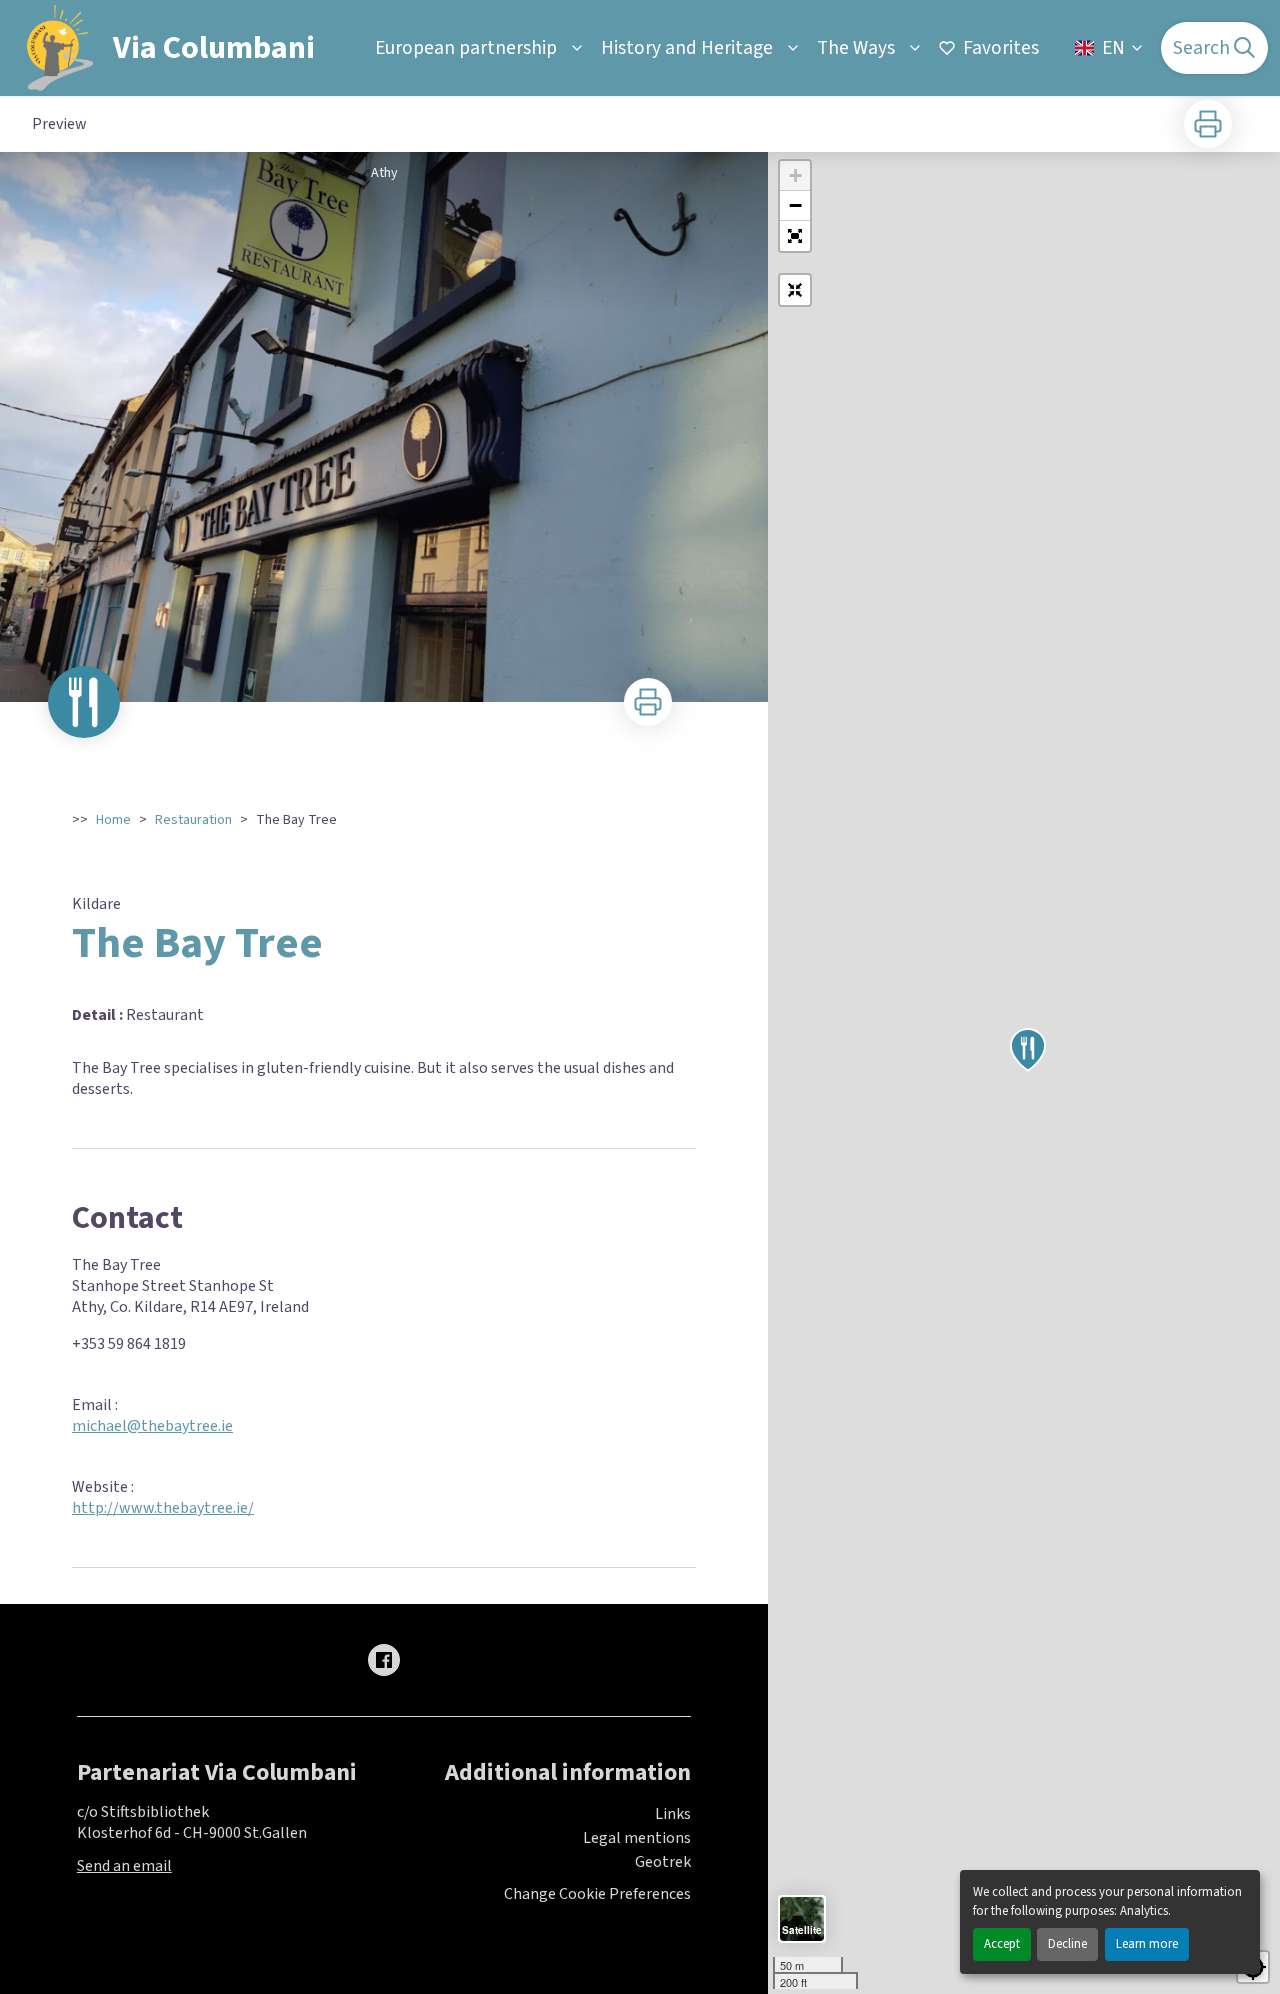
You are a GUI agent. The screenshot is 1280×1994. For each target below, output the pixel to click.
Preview (59, 124)
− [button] (795, 205)
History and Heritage (687, 48)
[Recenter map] (795, 290)
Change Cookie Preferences (597, 1894)
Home (113, 820)
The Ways (856, 48)
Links (673, 1814)
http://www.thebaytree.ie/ (163, 1508)
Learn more (1147, 1944)
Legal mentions (637, 1838)
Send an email (124, 1866)
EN (1113, 48)
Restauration (193, 820)
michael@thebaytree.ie (152, 1426)
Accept (1002, 1944)
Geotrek (663, 1862)
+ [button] (795, 175)
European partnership (466, 48)
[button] (795, 236)
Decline (1067, 1944)
